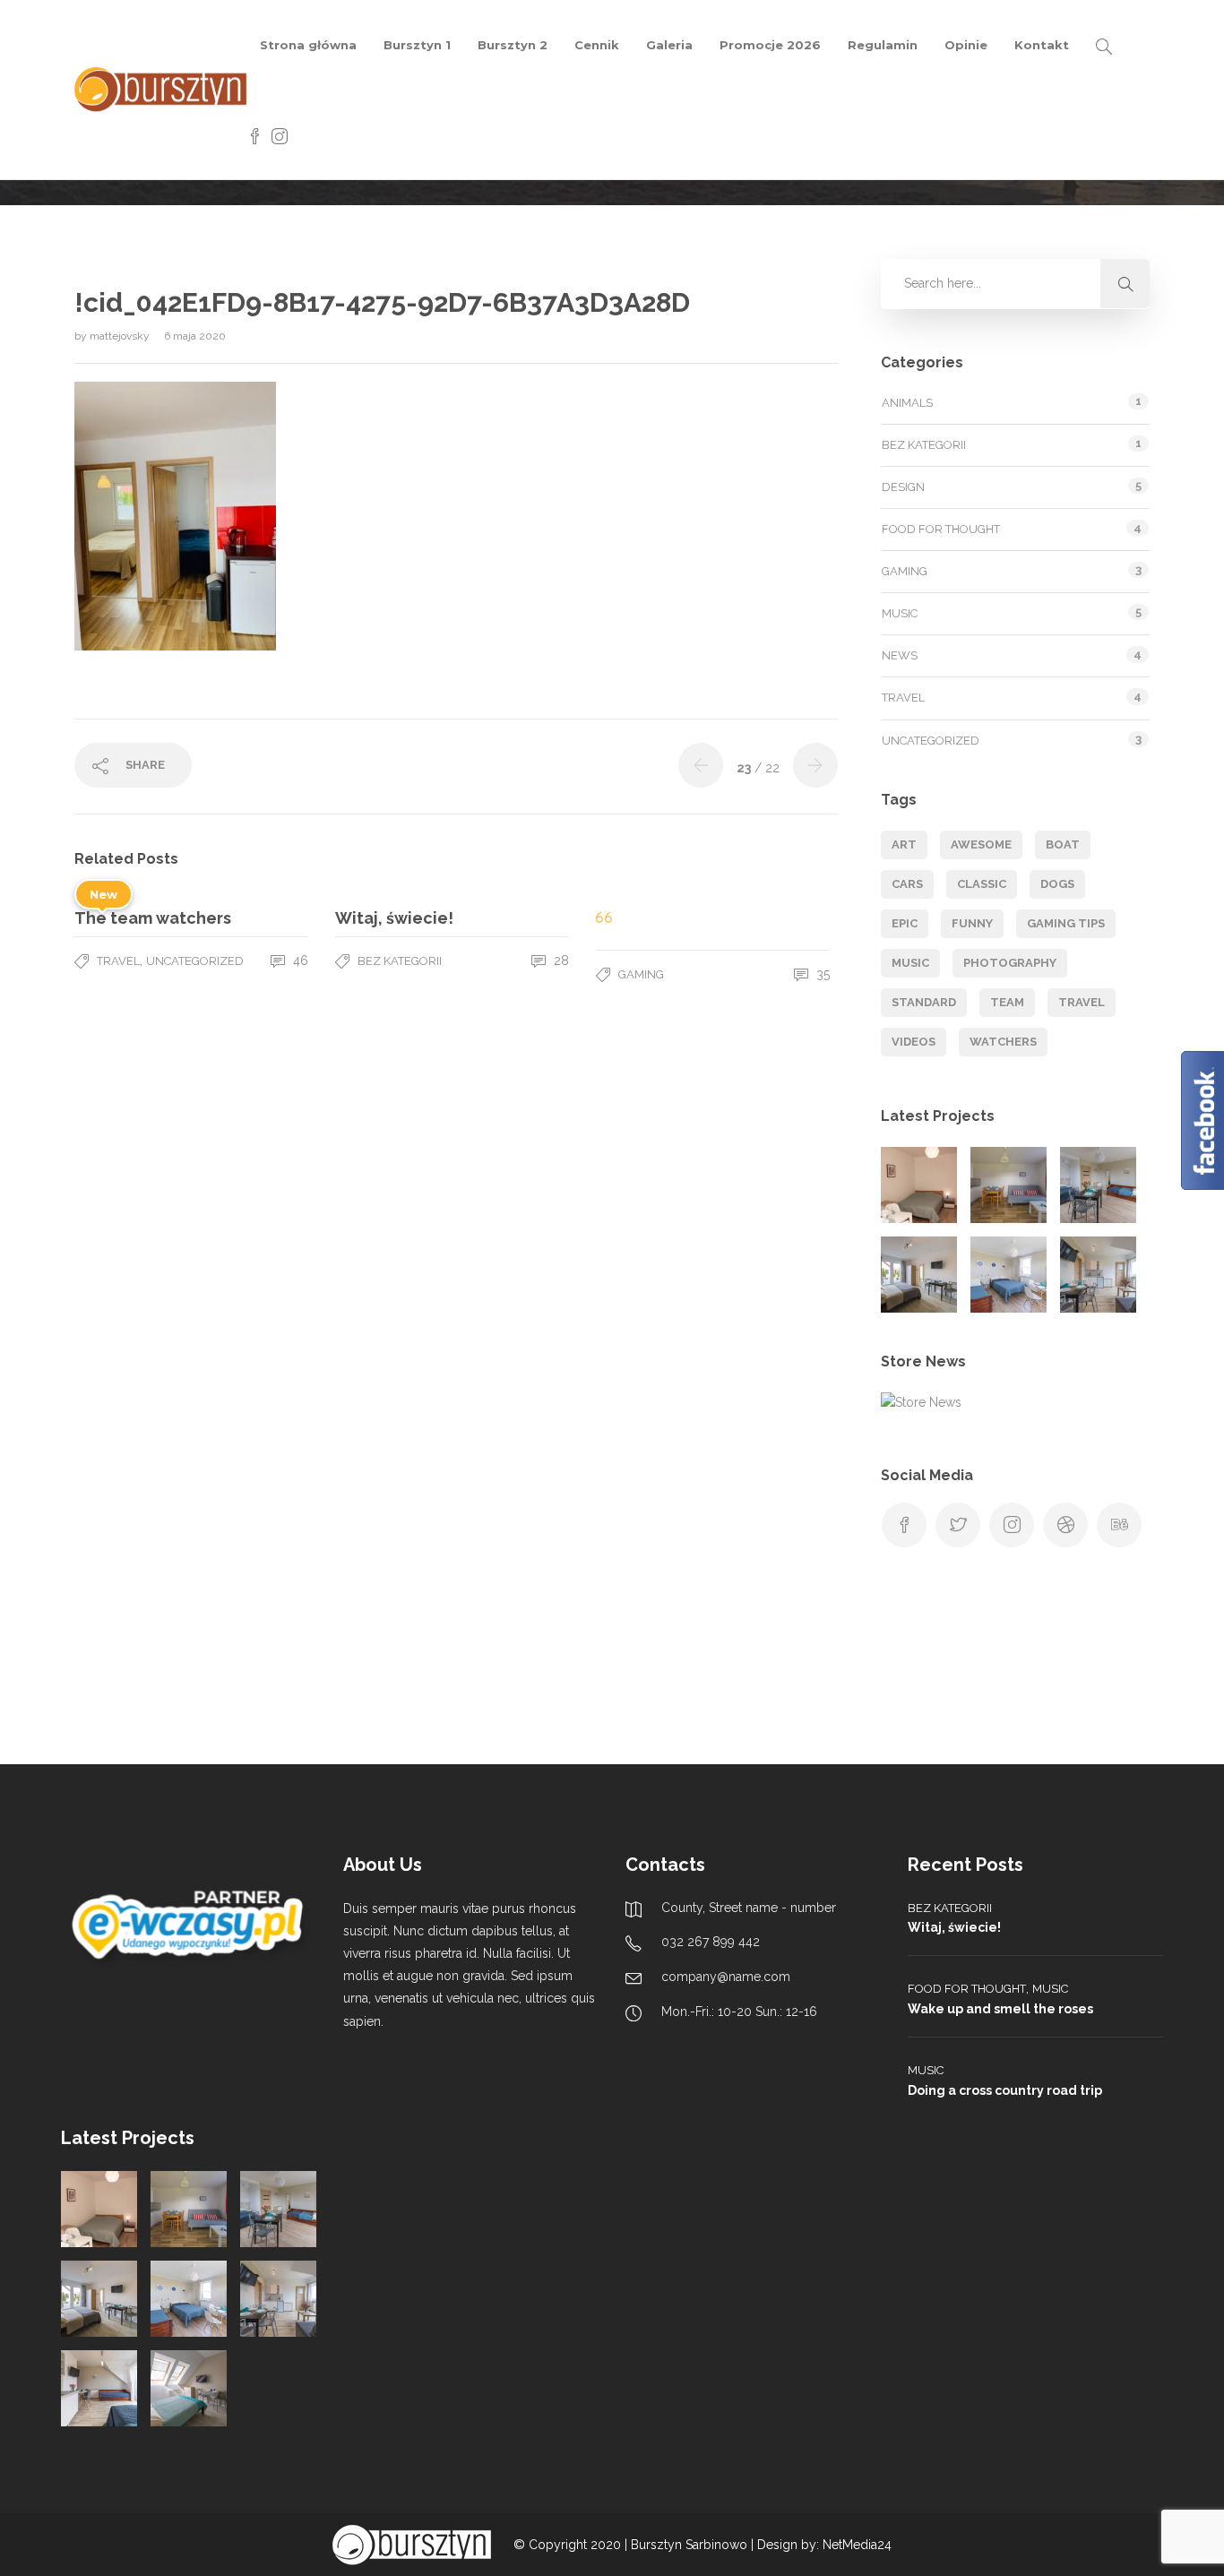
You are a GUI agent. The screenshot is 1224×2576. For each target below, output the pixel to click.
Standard (924, 1002)
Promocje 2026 (770, 45)
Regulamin (883, 45)
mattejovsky (121, 336)
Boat (1063, 844)
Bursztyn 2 (513, 45)
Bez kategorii (400, 961)
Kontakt (1042, 45)
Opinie (966, 45)
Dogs (1057, 884)
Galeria (669, 45)
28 (560, 961)
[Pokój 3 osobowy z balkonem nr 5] (99, 2388)
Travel (118, 961)
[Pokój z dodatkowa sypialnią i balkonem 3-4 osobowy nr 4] (1098, 1275)
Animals (907, 403)
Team (1007, 1002)
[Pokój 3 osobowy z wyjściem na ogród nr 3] (1009, 1275)
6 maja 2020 (195, 336)
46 (299, 961)
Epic (905, 923)
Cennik (597, 45)
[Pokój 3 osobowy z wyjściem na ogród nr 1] (1098, 1185)
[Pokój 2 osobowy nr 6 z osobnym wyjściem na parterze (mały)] (919, 1185)
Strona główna (308, 45)
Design (903, 487)
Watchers (1003, 1042)
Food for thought (941, 529)
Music (900, 613)
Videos (914, 1042)
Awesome (981, 844)
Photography (1010, 963)
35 (821, 974)
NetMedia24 (857, 2545)
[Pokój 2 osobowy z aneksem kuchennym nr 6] (189, 2388)
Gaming (641, 974)
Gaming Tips (1066, 923)
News (900, 655)
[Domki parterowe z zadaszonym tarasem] (1009, 1185)
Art (904, 844)
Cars (907, 884)
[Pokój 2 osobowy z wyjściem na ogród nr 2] (919, 1275)
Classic (982, 884)
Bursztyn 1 (417, 45)
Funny (972, 923)
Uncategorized (195, 961)
